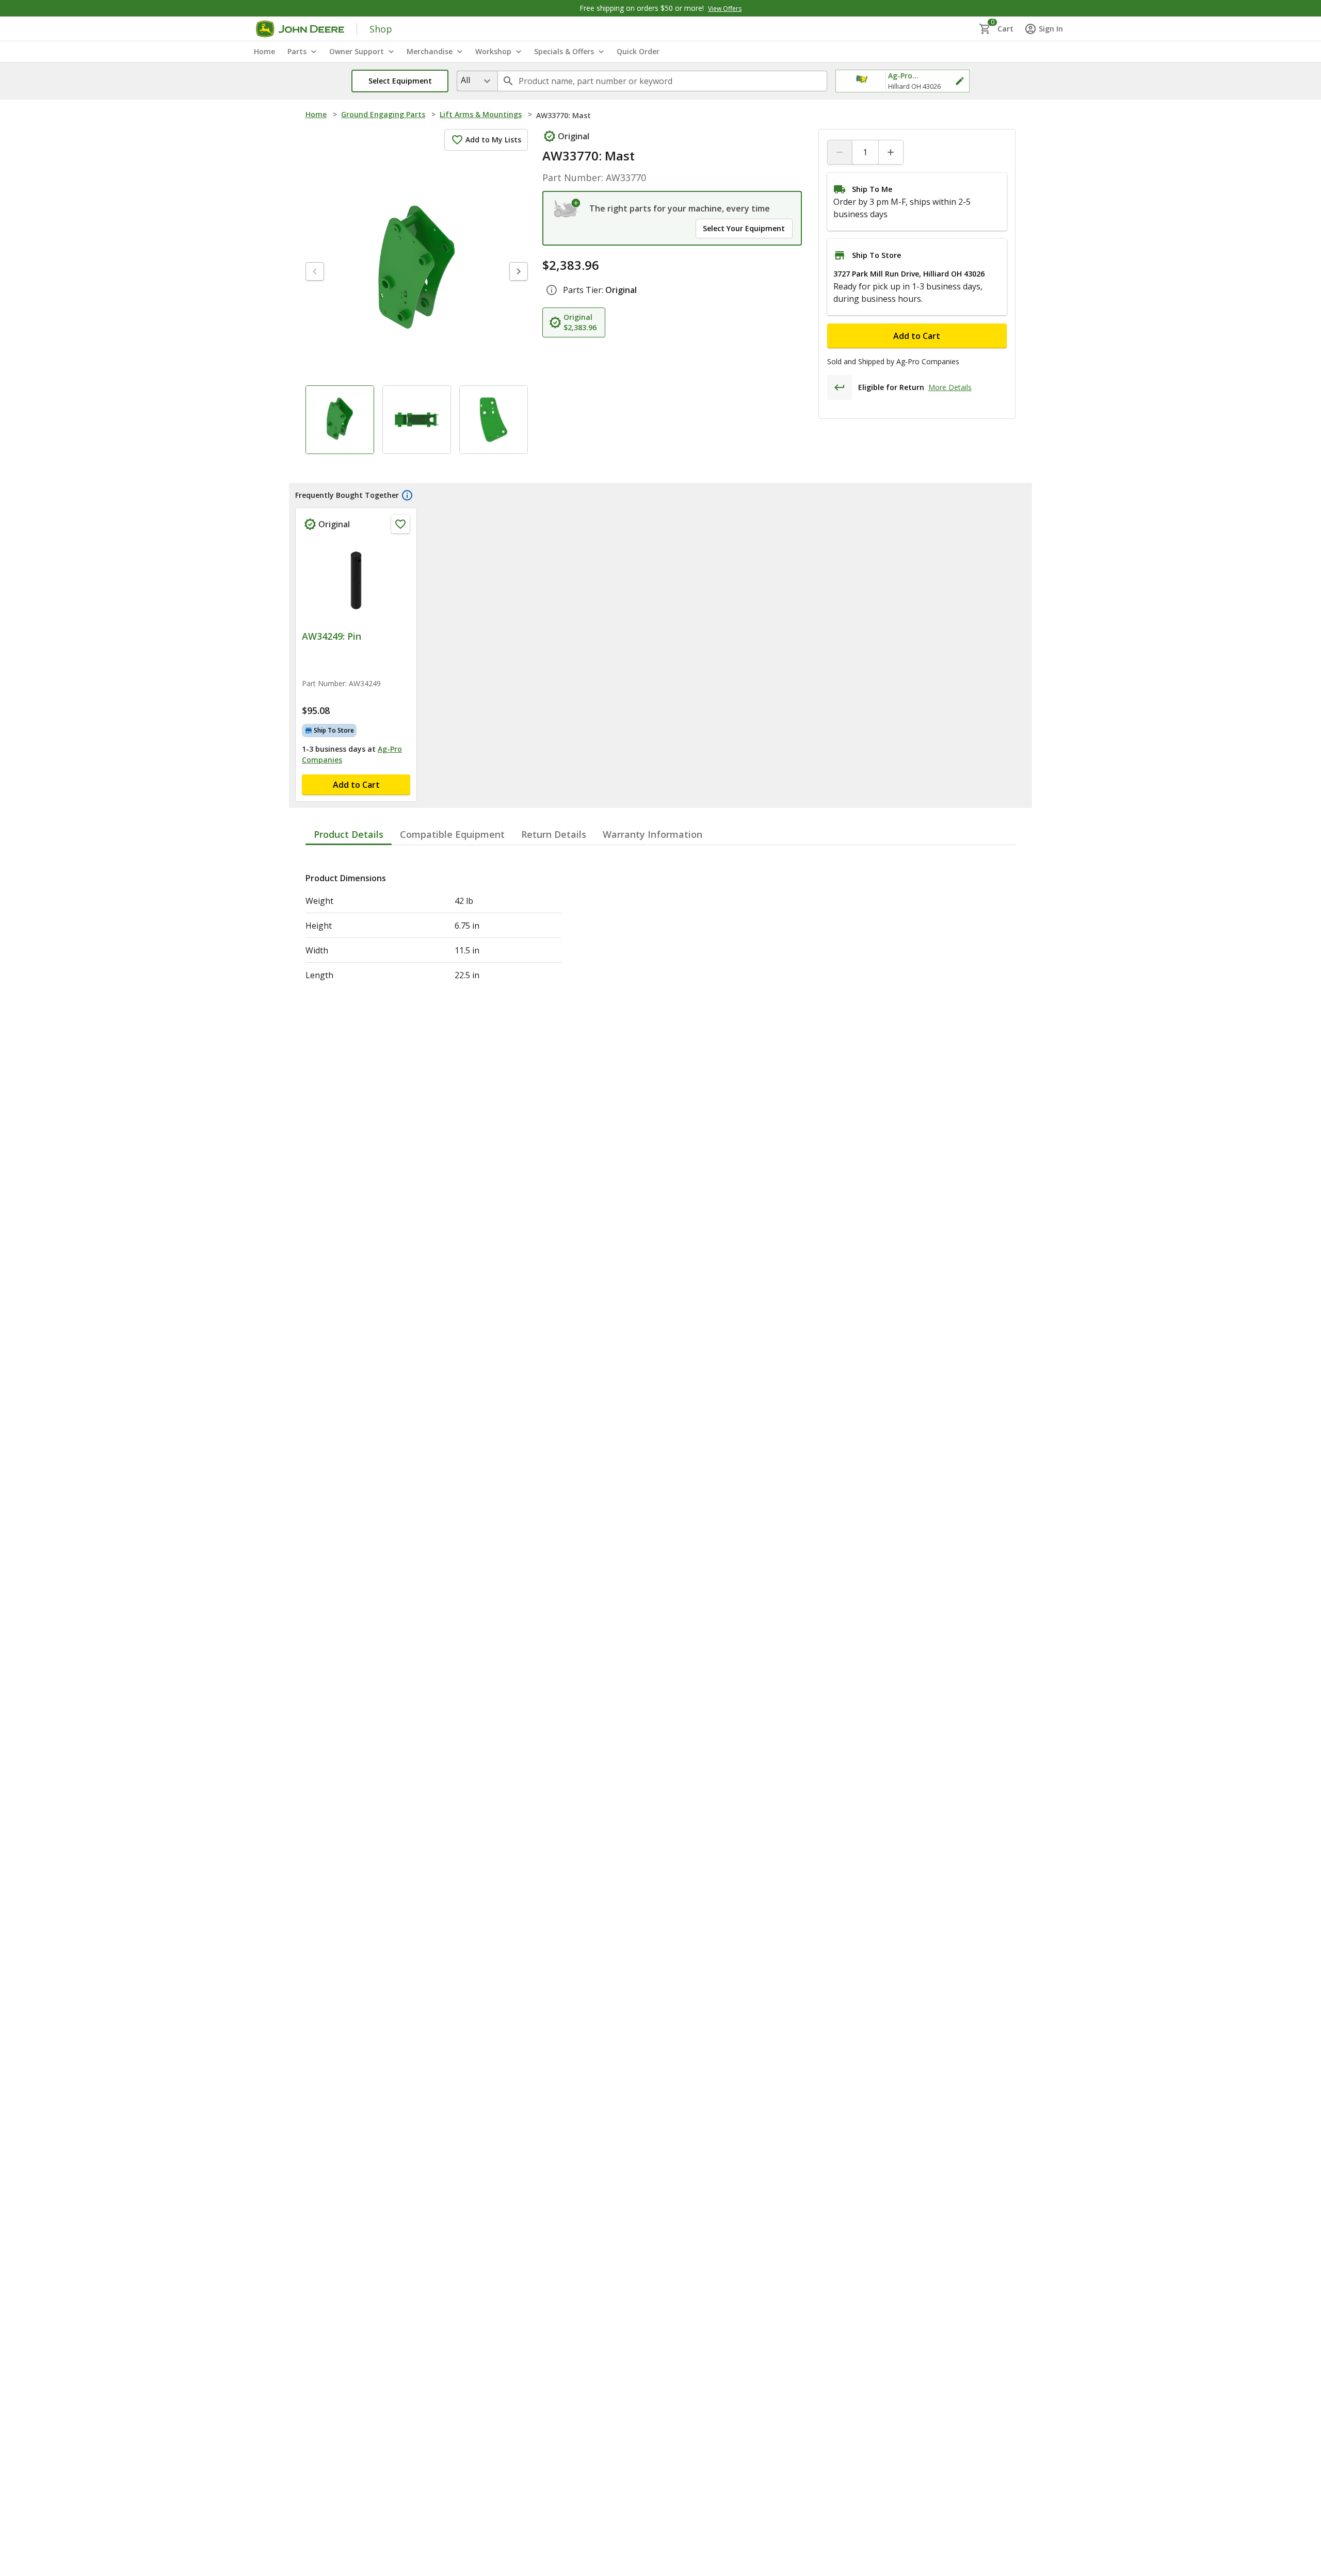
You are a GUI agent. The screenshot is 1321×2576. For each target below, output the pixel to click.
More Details (950, 387)
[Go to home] (300, 29)
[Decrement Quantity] (840, 152)
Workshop (493, 51)
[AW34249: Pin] (356, 580)
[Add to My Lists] (400, 524)
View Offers (725, 9)
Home (316, 114)
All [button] (465, 80)
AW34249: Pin (332, 636)
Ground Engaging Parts (383, 114)
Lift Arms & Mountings (481, 114)
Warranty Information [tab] (653, 834)
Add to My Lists (493, 140)
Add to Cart (917, 336)
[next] (519, 271)
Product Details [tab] (349, 834)
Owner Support (357, 51)
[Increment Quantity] (891, 152)
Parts (297, 51)
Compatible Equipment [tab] (452, 834)
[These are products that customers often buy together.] (407, 495)
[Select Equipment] (567, 208)
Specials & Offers (564, 51)
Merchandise (430, 51)
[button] (400, 81)
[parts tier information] (552, 290)
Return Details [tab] (554, 834)
